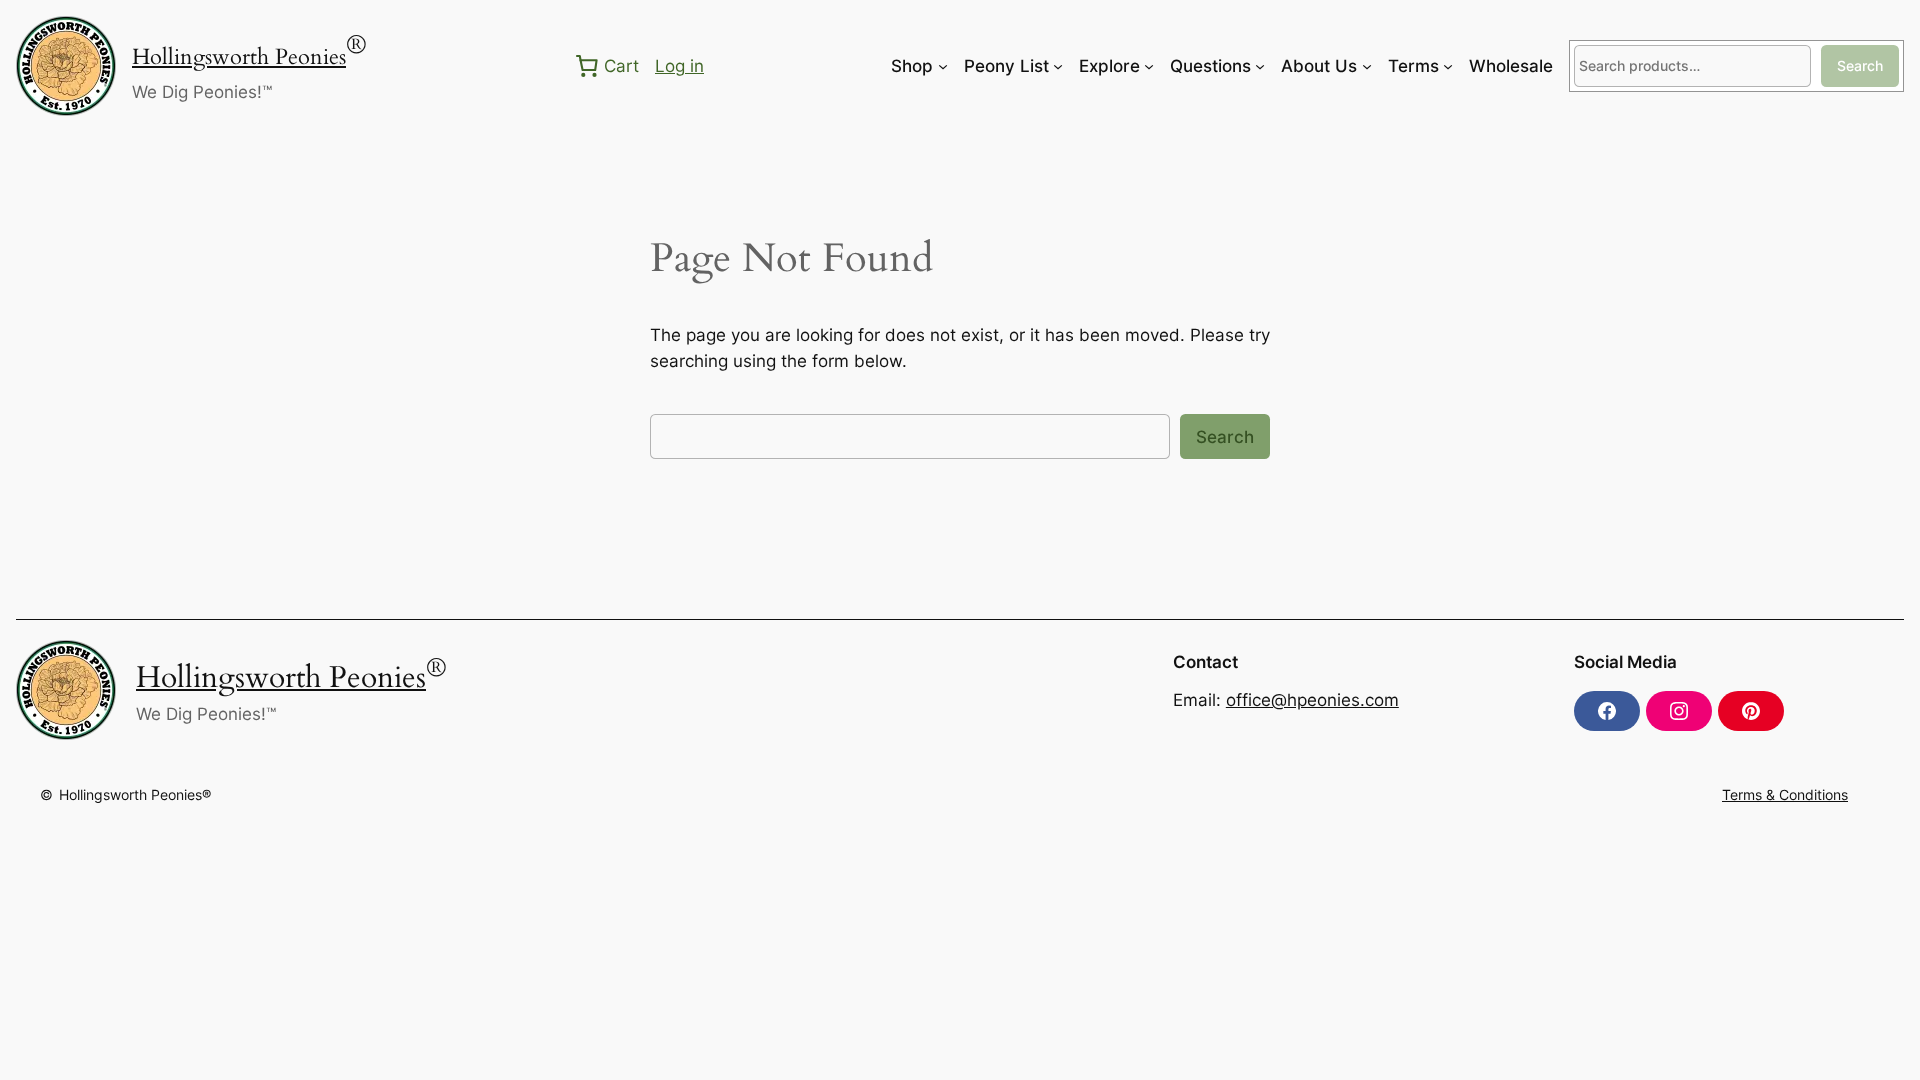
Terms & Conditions (1785, 794)
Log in (679, 66)
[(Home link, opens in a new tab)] (66, 66)
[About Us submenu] (1367, 66)
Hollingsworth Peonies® (135, 794)
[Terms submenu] (1448, 66)
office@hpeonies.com (1312, 700)
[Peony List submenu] (1058, 66)
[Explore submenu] (1149, 66)
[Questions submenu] (1260, 66)
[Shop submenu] (943, 66)
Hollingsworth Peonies (239, 57)
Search (1860, 65)
